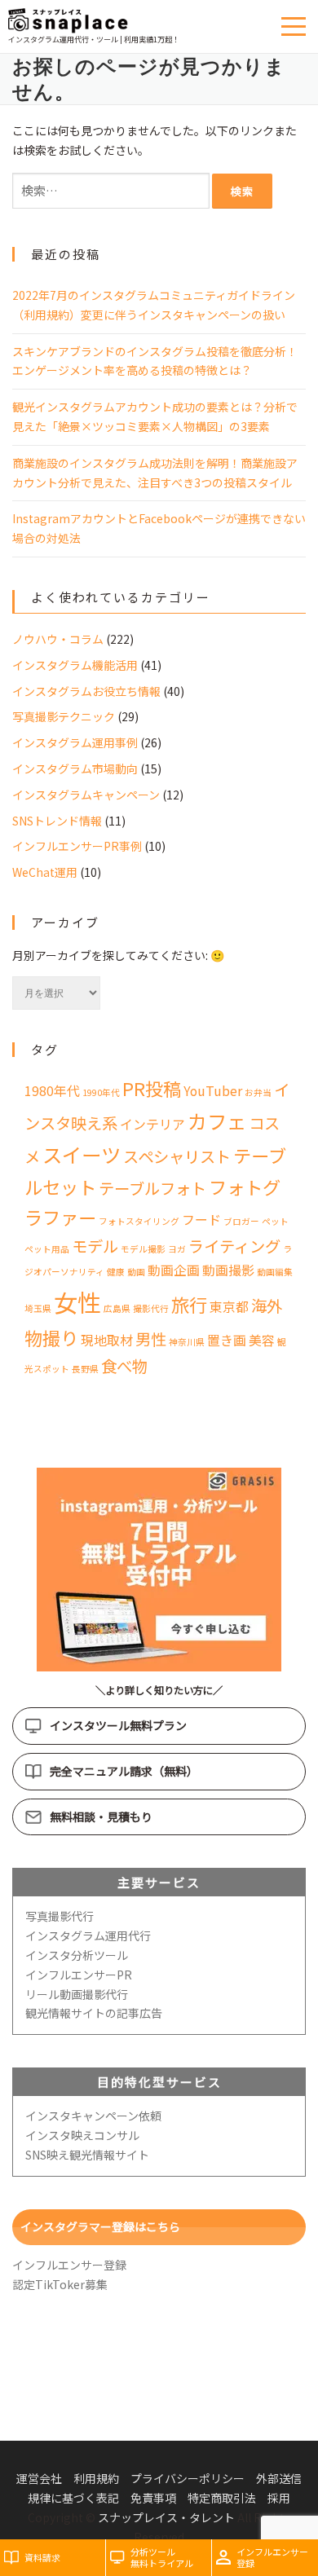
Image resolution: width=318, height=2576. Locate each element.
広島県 (117, 1308)
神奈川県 (187, 1342)
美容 (262, 1340)
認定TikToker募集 (60, 2284)
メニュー (296, 26)
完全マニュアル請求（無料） (124, 1771)
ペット (275, 1221)
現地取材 (107, 1340)
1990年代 (101, 1092)
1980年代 (52, 1091)
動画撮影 (228, 1270)
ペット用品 (47, 1249)
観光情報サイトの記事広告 (94, 2013)
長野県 (85, 1369)
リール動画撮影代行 (77, 1994)
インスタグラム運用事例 (75, 742)
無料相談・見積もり (101, 1816)
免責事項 (153, 2498)
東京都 (229, 1307)
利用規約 (96, 2478)
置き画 (227, 1340)
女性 (77, 1301)
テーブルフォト (152, 1188)
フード (201, 1220)
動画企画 (174, 1270)
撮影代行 (151, 1308)
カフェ (217, 1121)
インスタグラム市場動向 (75, 768)
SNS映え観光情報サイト (87, 2155)
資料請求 (42, 2557)
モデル (95, 1246)
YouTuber (213, 1091)
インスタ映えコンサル (82, 2135)
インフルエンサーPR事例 (77, 846)
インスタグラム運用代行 (88, 1935)
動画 (136, 1272)
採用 (279, 2498)
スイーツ (82, 1154)
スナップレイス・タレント (166, 2517)
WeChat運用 (45, 872)
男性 (151, 1339)
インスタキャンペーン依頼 (93, 2116)
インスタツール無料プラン (118, 1725)
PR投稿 (152, 1088)
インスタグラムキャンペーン (86, 795)
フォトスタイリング (139, 1221)
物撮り (51, 1337)
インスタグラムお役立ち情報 (86, 691)
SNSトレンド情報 (57, 821)
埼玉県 (38, 1308)
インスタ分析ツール (77, 1955)
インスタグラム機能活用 (75, 665)
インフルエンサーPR (79, 1975)
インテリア (152, 1124)
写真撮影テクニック (64, 716)
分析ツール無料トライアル (162, 2558)
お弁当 (258, 1092)
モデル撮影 (143, 1249)
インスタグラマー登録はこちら (100, 2226)
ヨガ (177, 1249)
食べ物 (124, 1366)
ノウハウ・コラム (58, 639)
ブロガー (241, 1221)
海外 (267, 1306)
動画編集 (275, 1272)
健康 (116, 1272)
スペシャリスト (177, 1156)
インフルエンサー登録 (69, 2265)
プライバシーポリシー (188, 2478)
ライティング (234, 1246)
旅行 (189, 1304)
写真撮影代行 (60, 1916)
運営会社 (39, 2478)
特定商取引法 (222, 2498)
